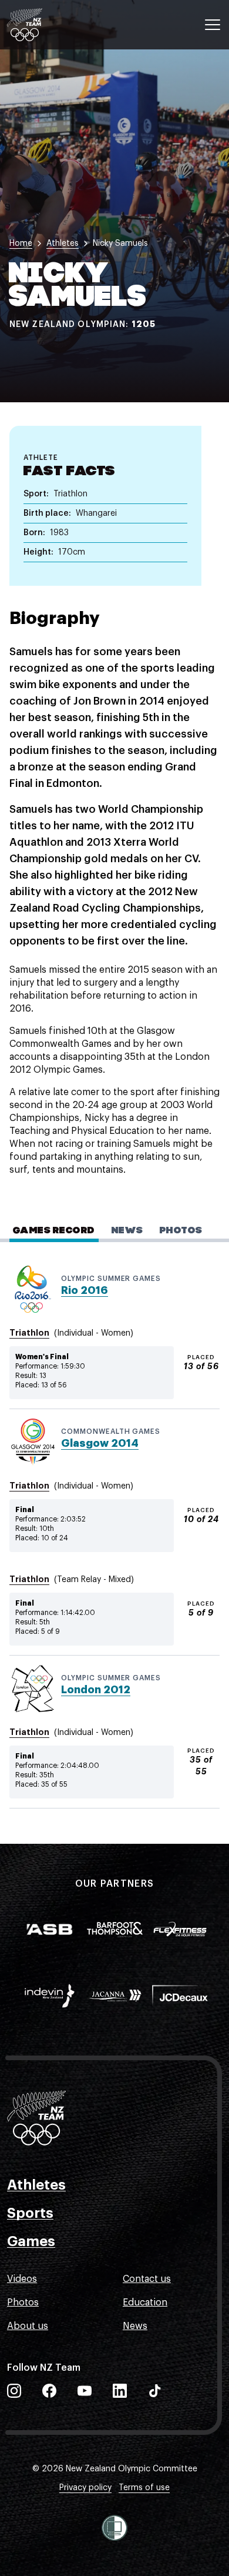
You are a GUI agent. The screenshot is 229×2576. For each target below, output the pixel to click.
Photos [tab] (181, 1231)
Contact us (147, 2279)
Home (21, 243)
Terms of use (144, 2488)
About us (28, 2326)
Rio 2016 (85, 1290)
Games (31, 2241)
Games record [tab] (54, 1231)
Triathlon (29, 1333)
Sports (30, 2213)
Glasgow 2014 (100, 1443)
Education (145, 2303)
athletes (63, 243)
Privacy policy (85, 2488)
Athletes (36, 2185)
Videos (22, 2279)
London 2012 (96, 1690)
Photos (23, 2303)
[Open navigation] (213, 25)
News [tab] (127, 1231)
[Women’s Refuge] (114, 2528)
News (135, 2326)
